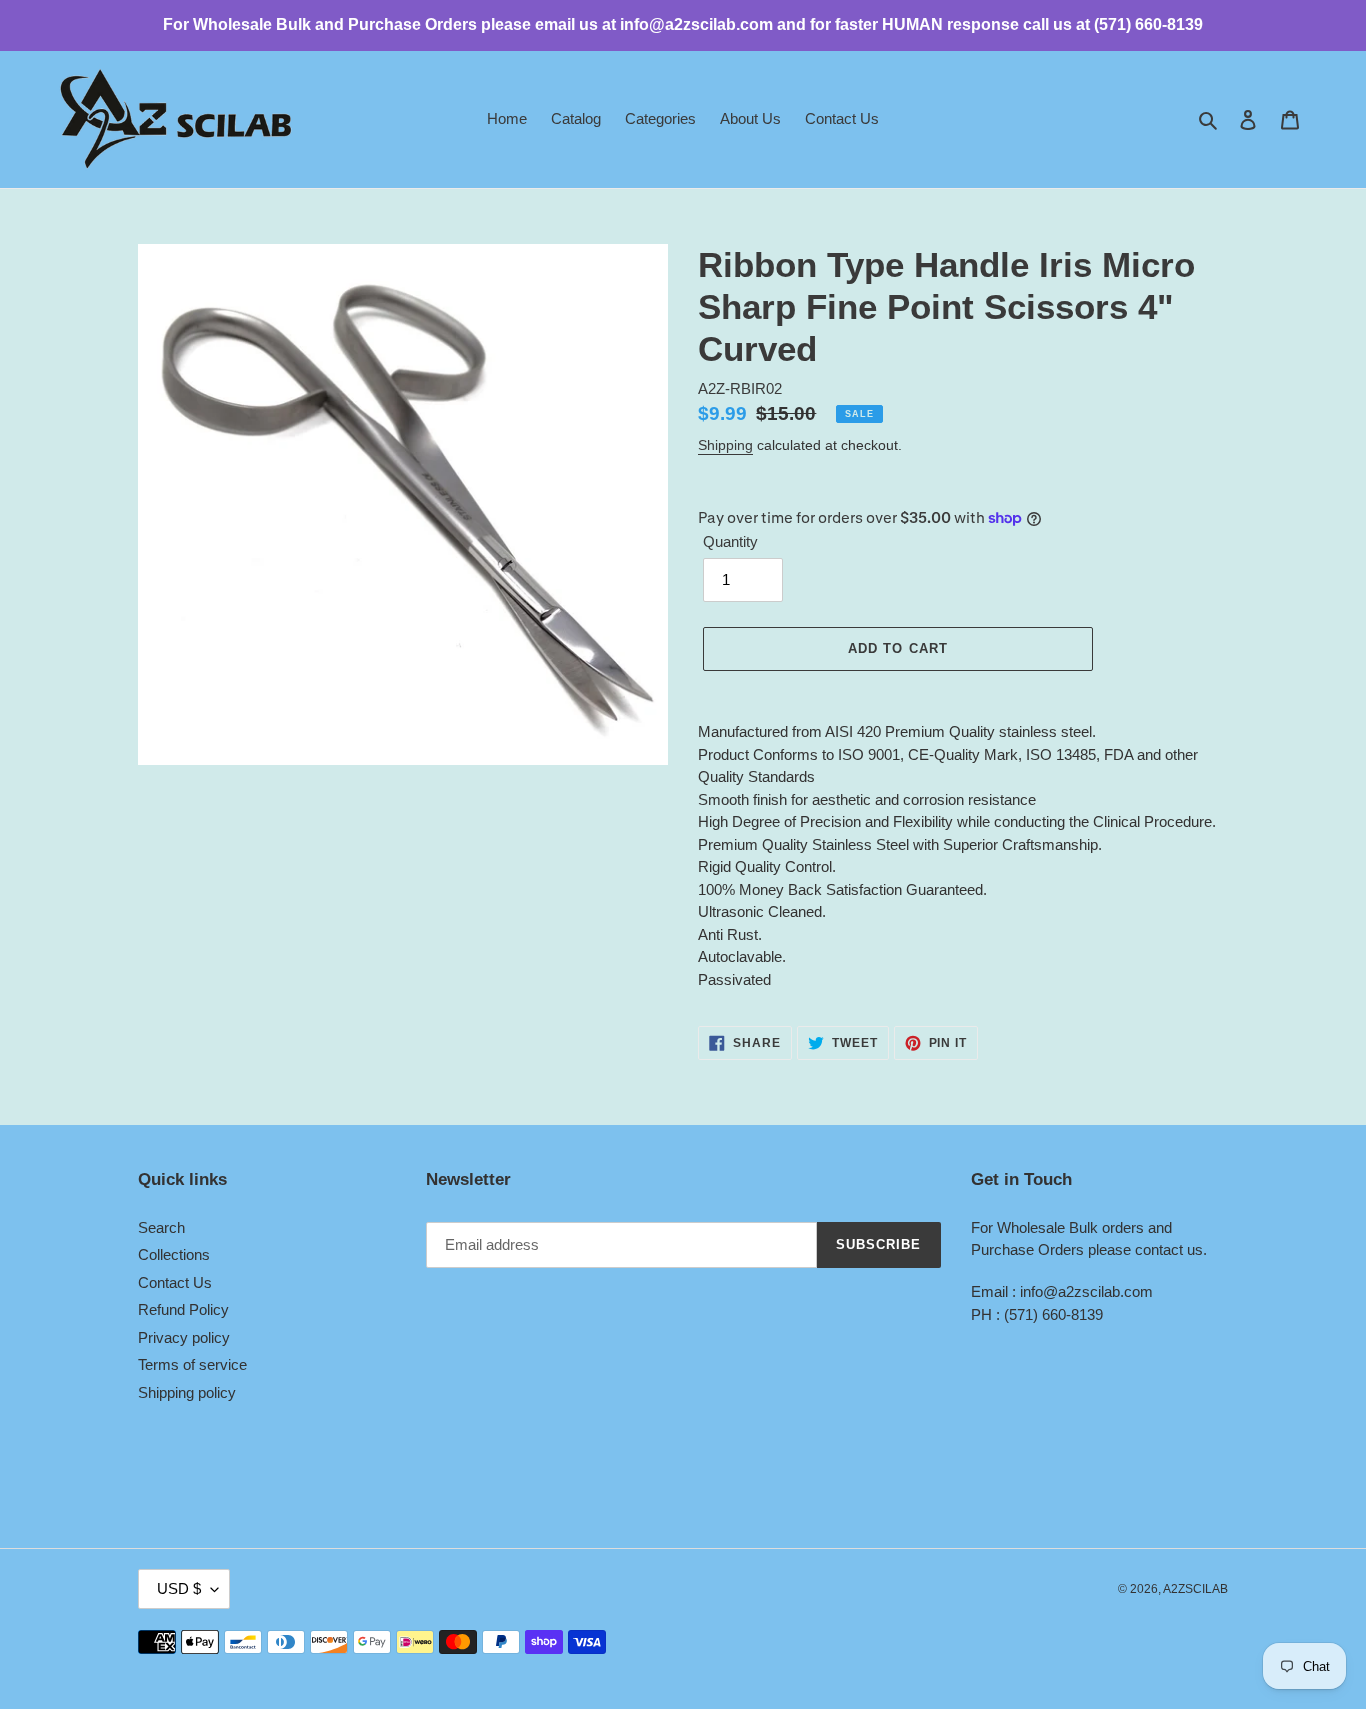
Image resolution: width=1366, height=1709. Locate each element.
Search (161, 1227)
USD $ (179, 1588)
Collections (174, 1254)
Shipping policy (187, 1392)
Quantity (730, 541)
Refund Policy (183, 1309)
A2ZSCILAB (1195, 1589)
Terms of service (192, 1364)
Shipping (725, 445)
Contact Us (175, 1282)
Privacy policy (184, 1337)
